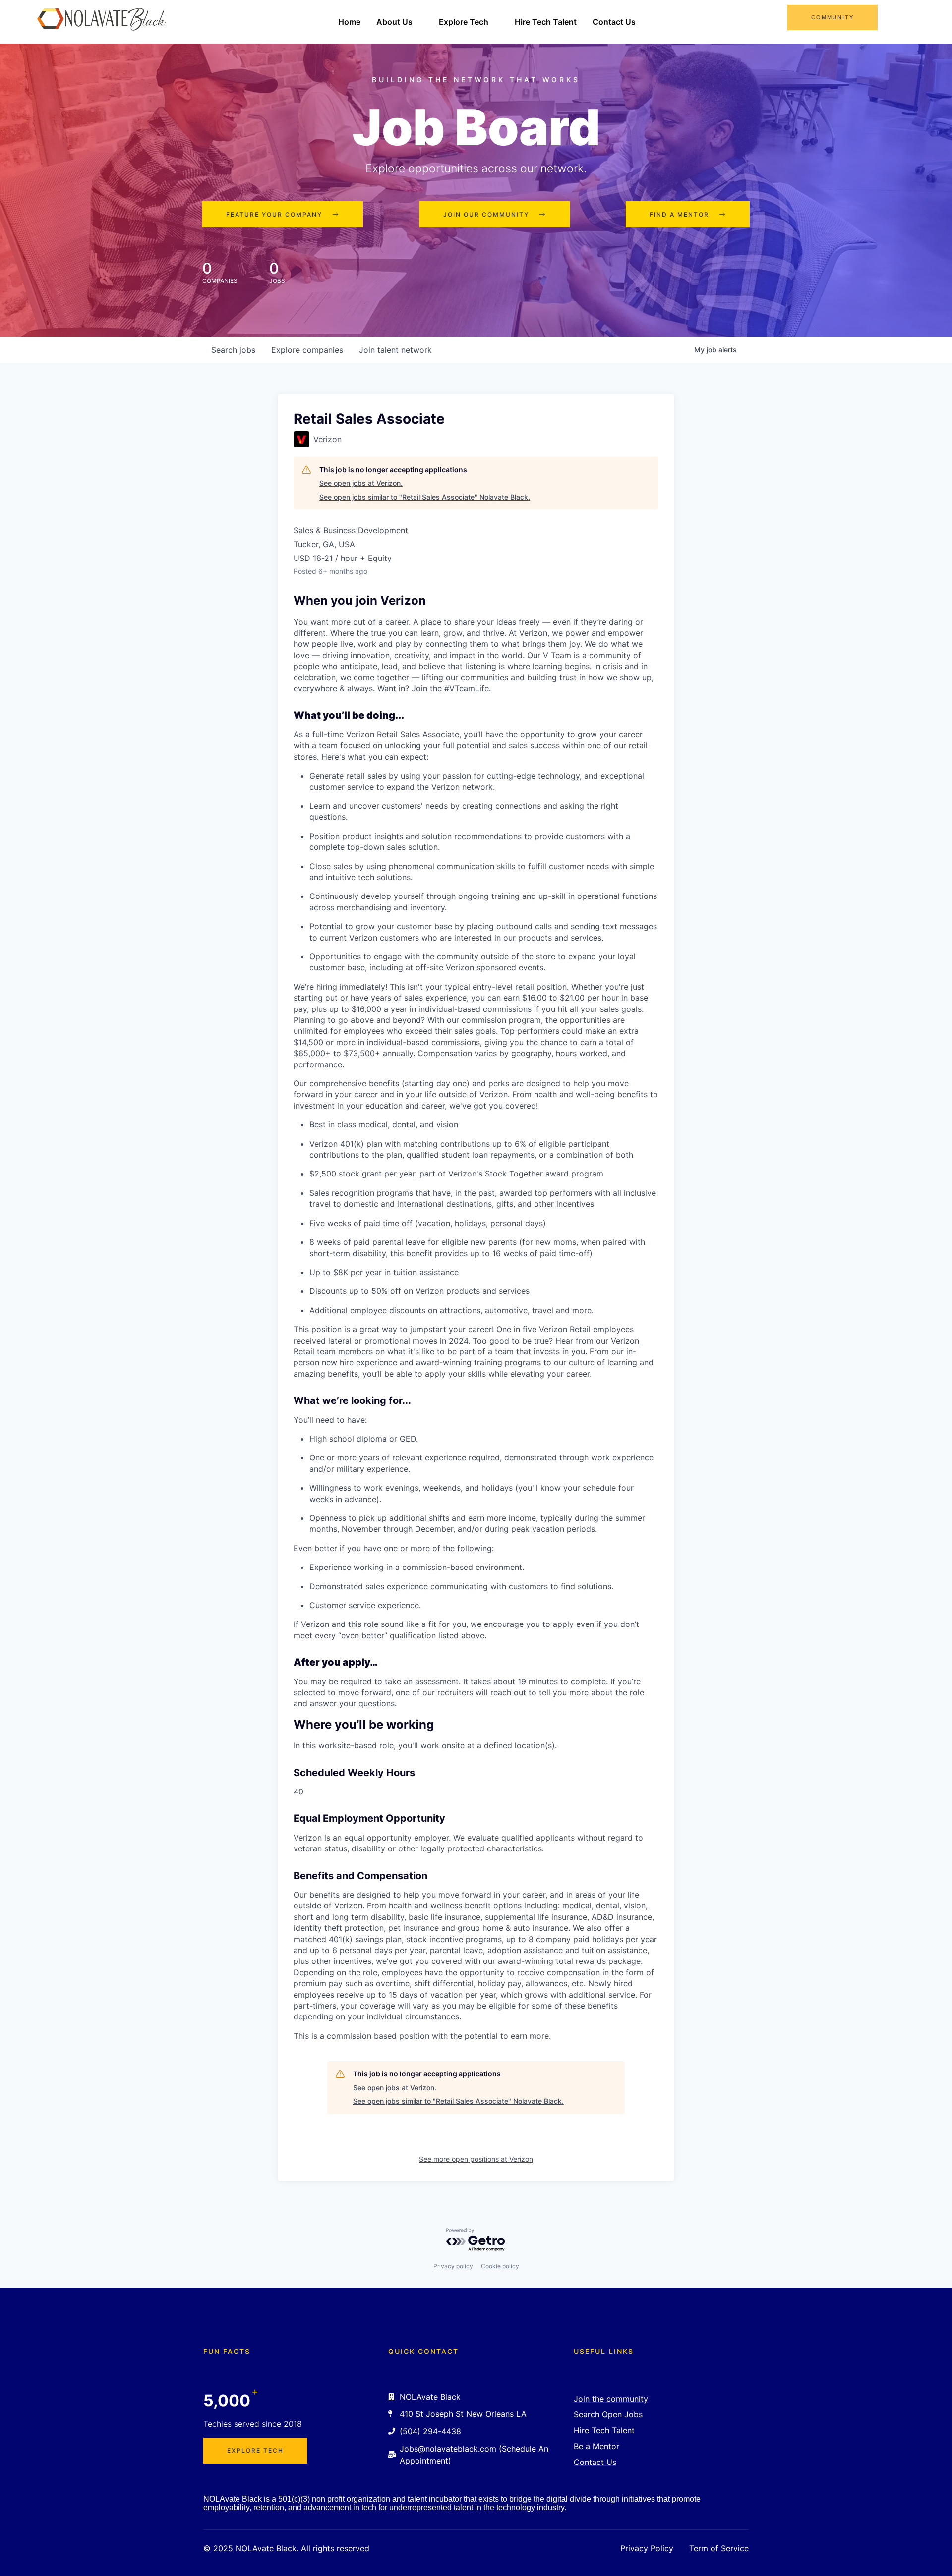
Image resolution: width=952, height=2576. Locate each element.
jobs (233, 350)
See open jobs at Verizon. (361, 483)
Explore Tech (464, 22)
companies (307, 350)
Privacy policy (453, 2266)
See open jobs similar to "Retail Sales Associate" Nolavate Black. (425, 497)
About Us (394, 22)
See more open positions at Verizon (476, 2159)
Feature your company (274, 214)
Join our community (486, 214)
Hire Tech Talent (546, 22)
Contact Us (614, 22)
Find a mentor (679, 214)
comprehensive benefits (354, 1083)
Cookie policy (500, 2266)
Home (349, 22)
